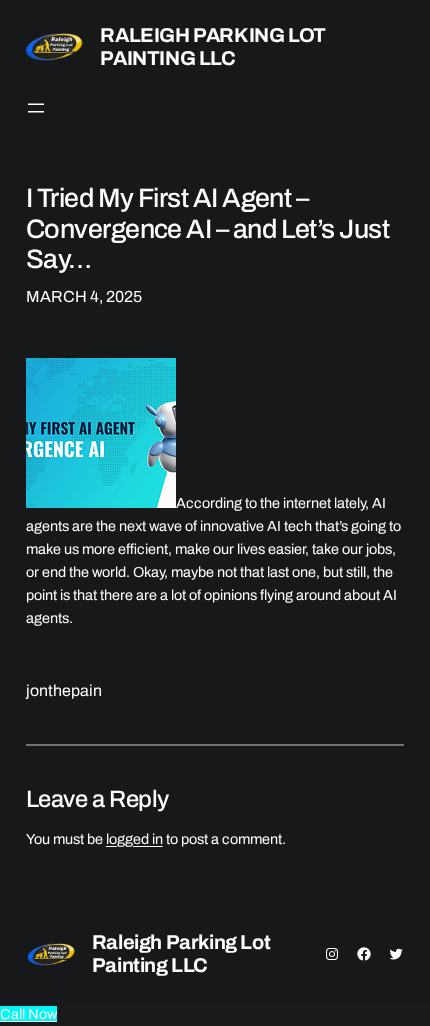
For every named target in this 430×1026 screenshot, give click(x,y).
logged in (134, 839)
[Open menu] (36, 108)
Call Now (28, 1014)
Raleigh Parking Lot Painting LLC (212, 46)
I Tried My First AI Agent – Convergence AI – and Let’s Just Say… (207, 229)
